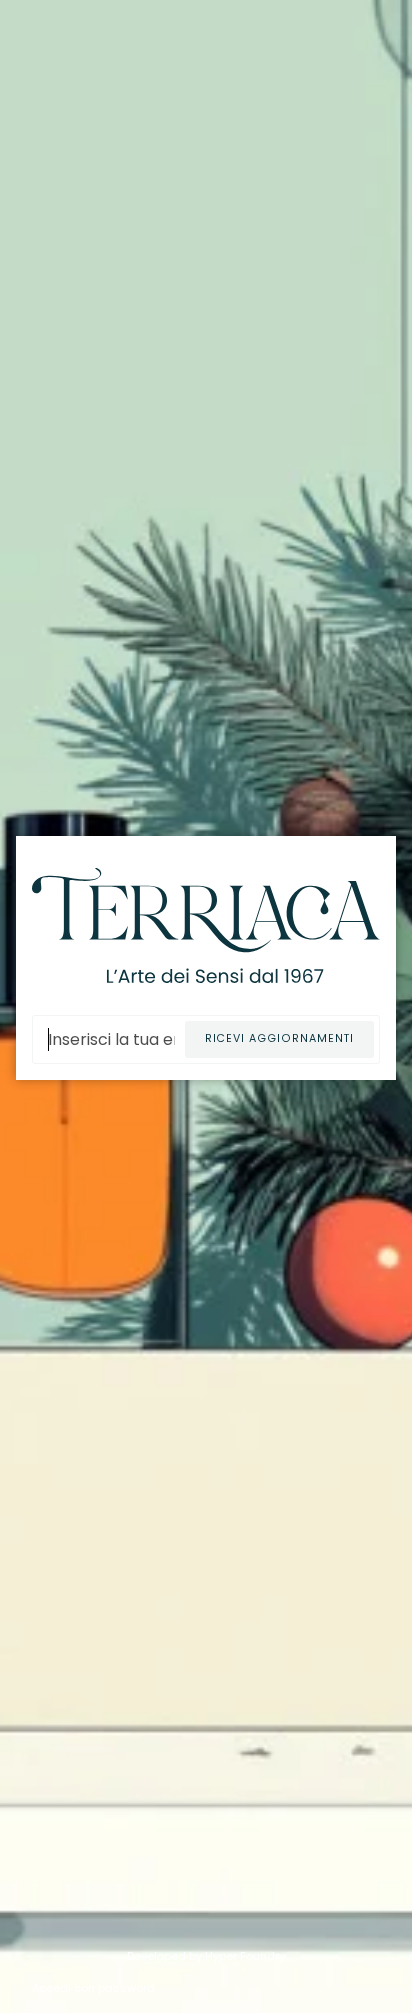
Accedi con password (93, 1988)
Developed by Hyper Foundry (206, 1956)
